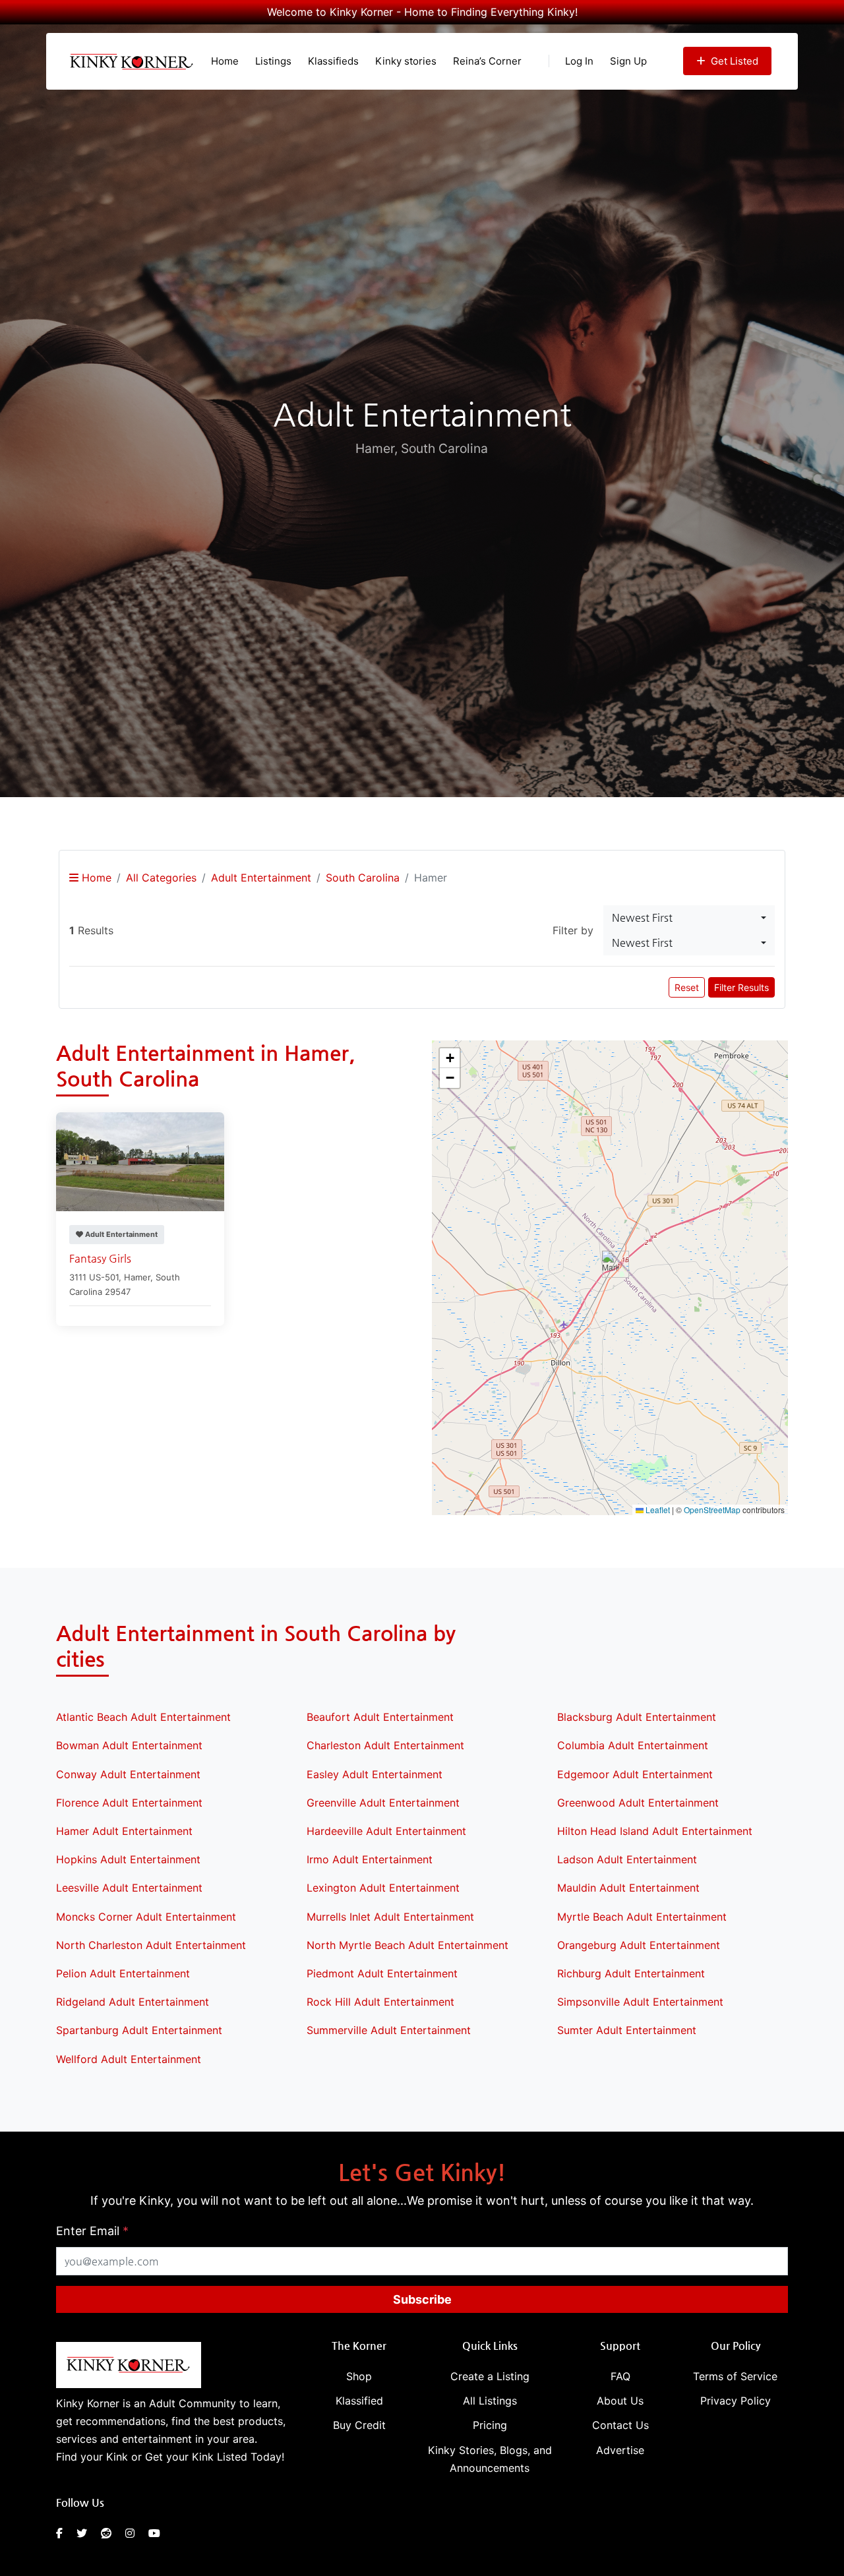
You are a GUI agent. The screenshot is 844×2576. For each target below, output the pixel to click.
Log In (579, 61)
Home (225, 61)
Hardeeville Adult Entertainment (386, 1831)
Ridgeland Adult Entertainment (133, 2002)
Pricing (490, 2425)
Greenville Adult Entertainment (383, 1803)
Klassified (359, 2401)
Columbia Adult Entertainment (633, 1745)
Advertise (620, 2450)
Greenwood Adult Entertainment (638, 1803)
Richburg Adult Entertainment (631, 1973)
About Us (620, 2401)
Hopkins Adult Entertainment (128, 1859)
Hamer (137, 1277)
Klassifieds (333, 61)
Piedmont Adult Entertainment (382, 1973)
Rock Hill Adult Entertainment (380, 2002)
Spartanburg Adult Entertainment (139, 2030)
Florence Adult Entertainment (129, 1803)
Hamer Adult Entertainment (124, 1831)
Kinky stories (406, 61)
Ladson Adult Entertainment (627, 1859)
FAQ (620, 2376)
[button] (610, 1264)
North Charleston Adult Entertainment (151, 1945)
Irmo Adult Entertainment (370, 1859)
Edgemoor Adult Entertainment (635, 1774)
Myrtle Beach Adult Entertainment (642, 1917)
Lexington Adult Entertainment (383, 1888)
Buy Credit (359, 2425)
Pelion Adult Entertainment (123, 1973)
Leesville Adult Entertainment (129, 1888)
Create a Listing (490, 2376)
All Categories (161, 878)
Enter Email (92, 2231)
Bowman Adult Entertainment (129, 1745)
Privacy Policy (736, 2401)
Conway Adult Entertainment (128, 1774)
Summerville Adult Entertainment (389, 2030)
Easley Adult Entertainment (375, 1774)
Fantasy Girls (100, 1258)
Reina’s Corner (487, 61)
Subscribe (422, 2299)
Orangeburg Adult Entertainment (639, 1945)
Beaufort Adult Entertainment (380, 1717)
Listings (273, 61)
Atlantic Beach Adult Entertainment (143, 1717)
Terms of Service (735, 2376)
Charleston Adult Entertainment (385, 1745)
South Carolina (363, 878)
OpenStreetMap (712, 1510)
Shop (359, 2376)
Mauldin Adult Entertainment (628, 1888)
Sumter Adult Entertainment (627, 2030)
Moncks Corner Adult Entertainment (146, 1917)
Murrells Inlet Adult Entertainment (390, 1917)
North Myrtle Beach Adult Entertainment (407, 1945)
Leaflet (657, 1510)
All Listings (490, 2401)
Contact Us (620, 2425)
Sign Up (628, 61)
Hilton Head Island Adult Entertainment (655, 1831)
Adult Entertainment (261, 878)
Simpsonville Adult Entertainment (640, 2002)
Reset (687, 987)
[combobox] (689, 918)
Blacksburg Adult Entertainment (637, 1717)
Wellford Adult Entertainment (129, 2059)
